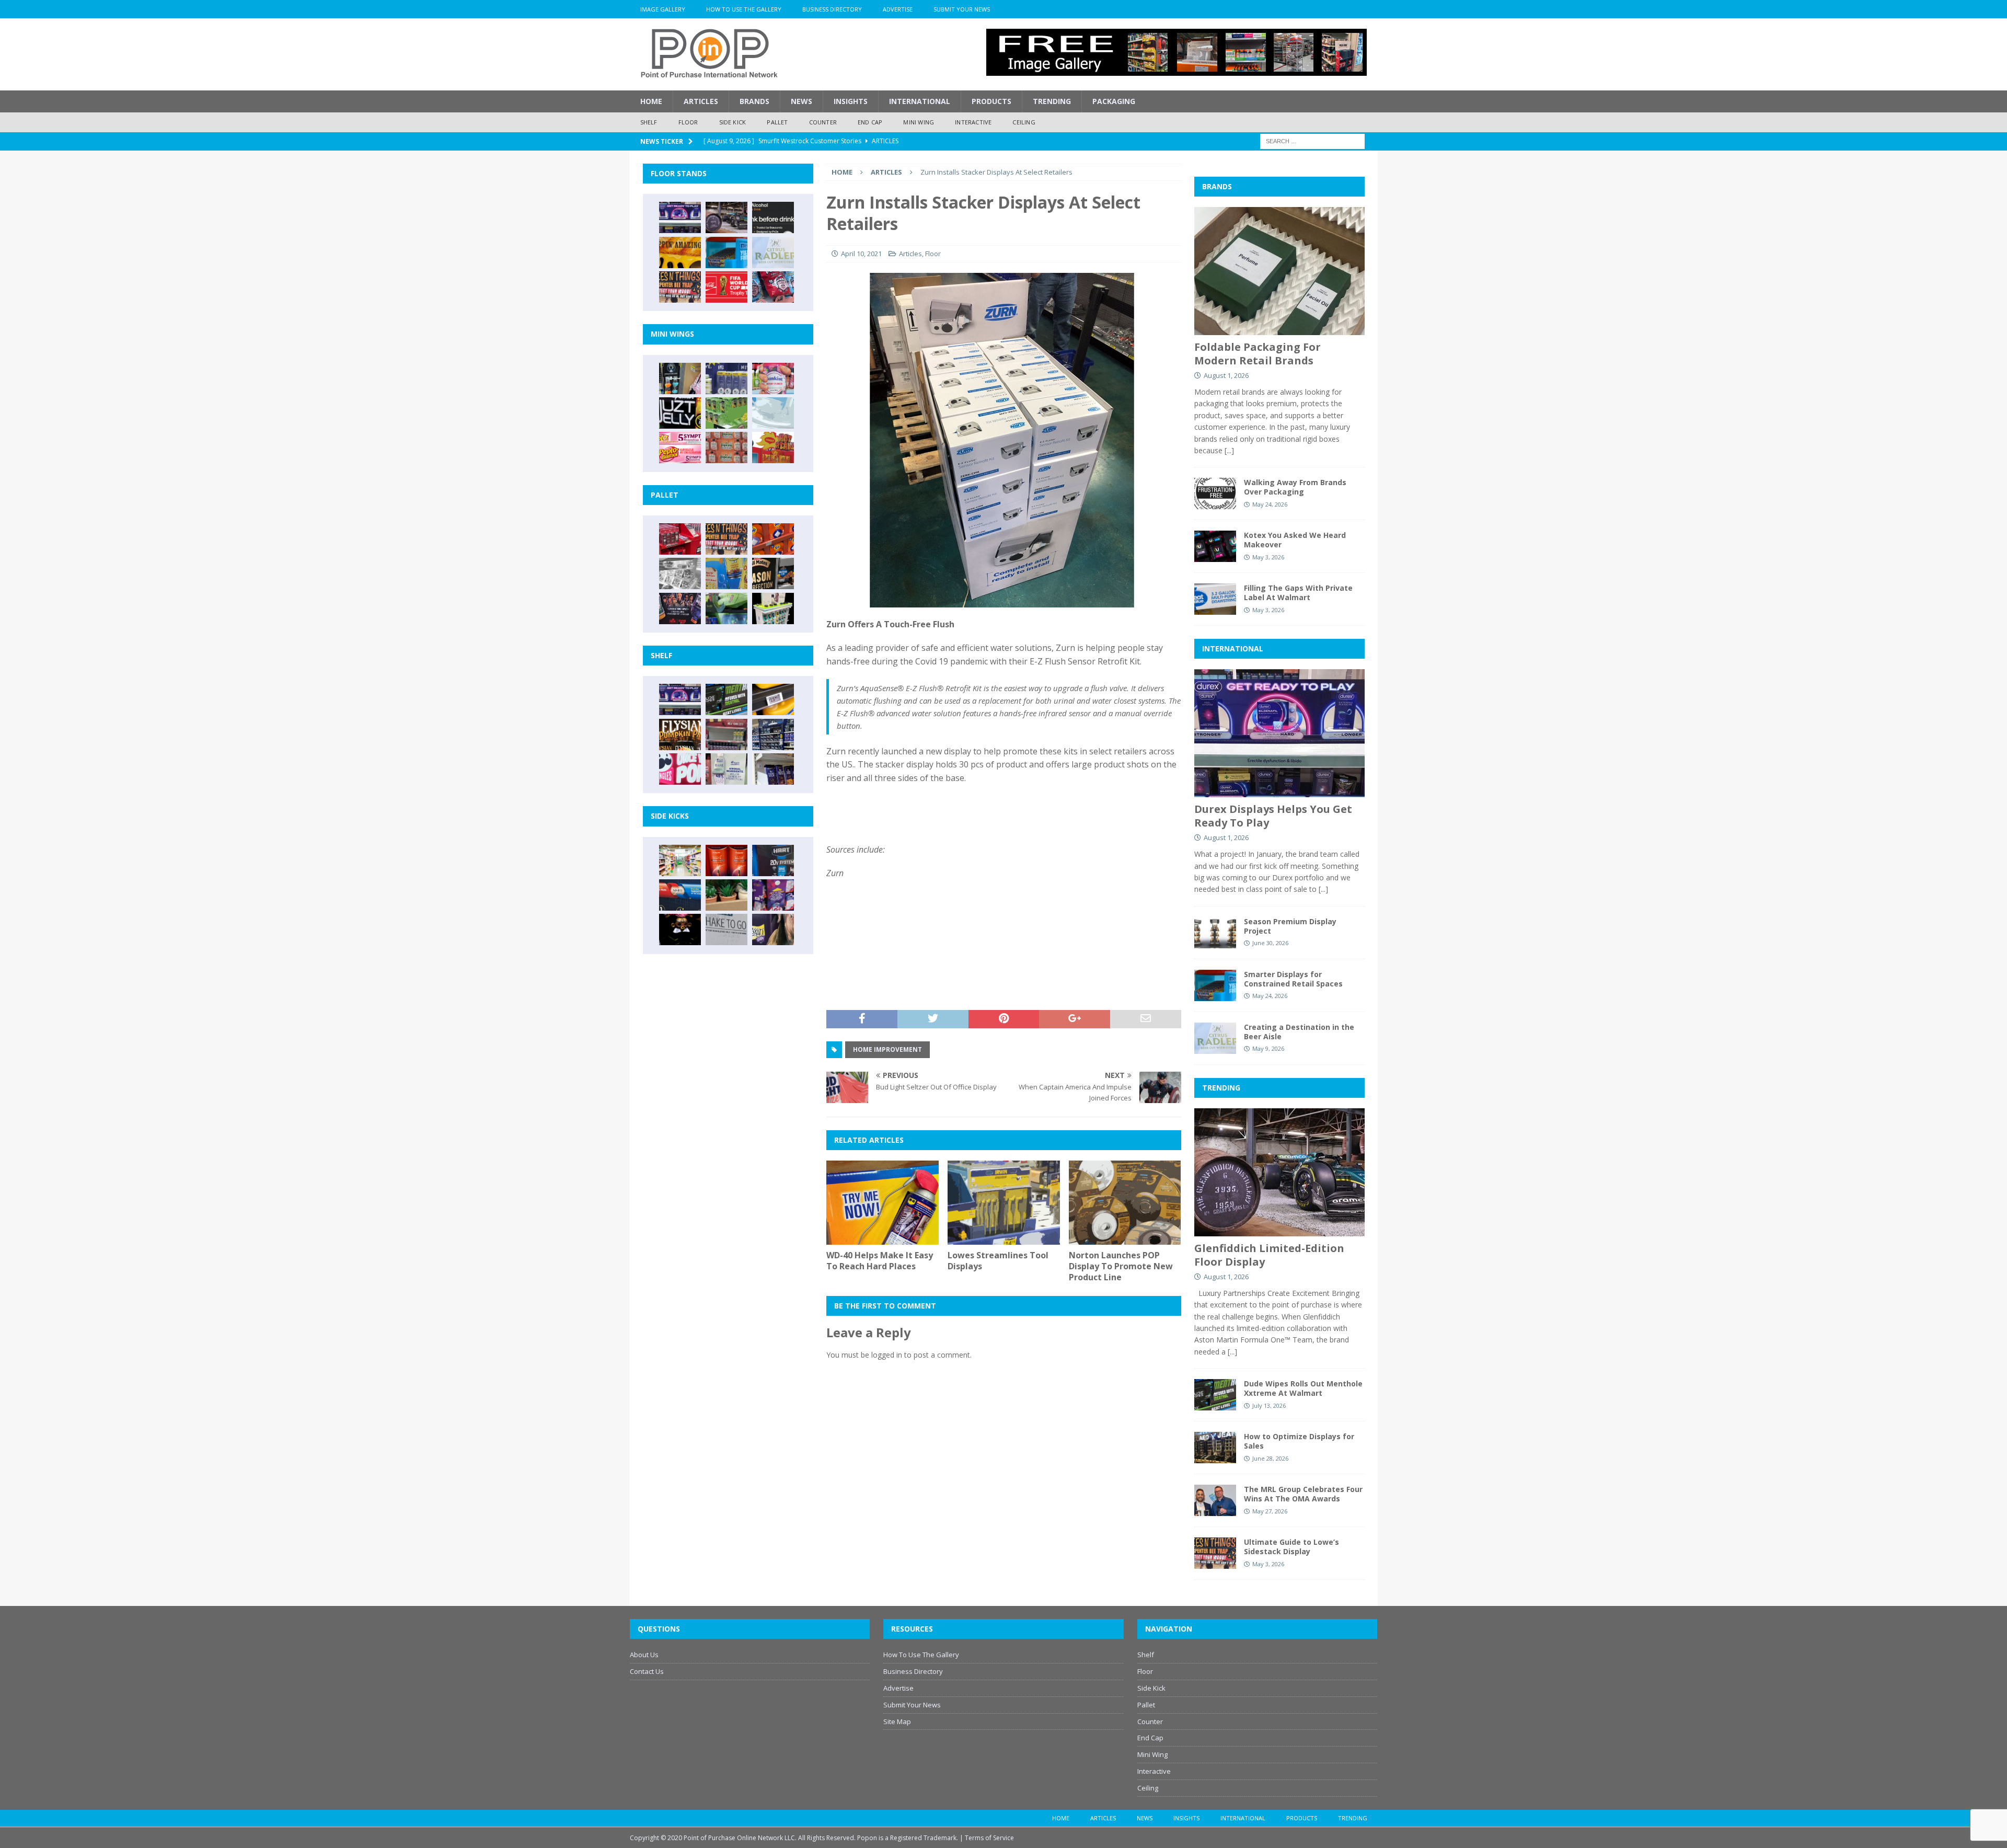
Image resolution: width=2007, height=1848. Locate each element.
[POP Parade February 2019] (726, 378)
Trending (1052, 101)
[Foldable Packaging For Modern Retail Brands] (1279, 271)
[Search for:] (1312, 140)
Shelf (649, 122)
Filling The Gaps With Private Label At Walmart (1298, 593)
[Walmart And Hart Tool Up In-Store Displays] (773, 860)
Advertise (898, 9)
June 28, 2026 (1270, 1458)
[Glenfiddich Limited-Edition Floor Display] (726, 217)
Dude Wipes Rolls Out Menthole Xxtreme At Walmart (1303, 1388)
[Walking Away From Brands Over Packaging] (1215, 493)
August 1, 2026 (1226, 375)
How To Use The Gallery (744, 9)
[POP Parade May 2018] (726, 413)
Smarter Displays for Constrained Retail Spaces (1293, 979)
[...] (1229, 450)
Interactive (973, 122)
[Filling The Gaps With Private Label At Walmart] (1215, 599)
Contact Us (647, 1671)
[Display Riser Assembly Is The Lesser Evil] (773, 287)
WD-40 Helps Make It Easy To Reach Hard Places (880, 1261)
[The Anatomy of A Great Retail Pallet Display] (680, 539)
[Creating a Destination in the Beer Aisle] (773, 252)
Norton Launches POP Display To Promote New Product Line (1121, 1266)
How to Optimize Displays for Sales (1299, 1441)
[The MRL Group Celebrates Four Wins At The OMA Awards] (1215, 1500)
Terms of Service (989, 1838)
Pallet (777, 122)
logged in (887, 1355)
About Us (644, 1655)
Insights (851, 101)
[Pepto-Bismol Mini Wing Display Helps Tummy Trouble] (680, 447)
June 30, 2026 (1270, 943)
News (801, 101)
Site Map (897, 1721)
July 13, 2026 (1269, 1405)
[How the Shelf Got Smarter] (773, 699)
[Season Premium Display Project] (1215, 933)
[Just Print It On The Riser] (726, 929)
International (920, 101)
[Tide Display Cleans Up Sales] (773, 539)
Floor (688, 122)
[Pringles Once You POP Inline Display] (680, 769)
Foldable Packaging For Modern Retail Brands (1258, 354)
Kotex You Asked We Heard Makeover (1295, 540)
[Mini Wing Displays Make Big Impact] (680, 378)
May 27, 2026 (1270, 1511)
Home (651, 101)
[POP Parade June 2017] (773, 447)
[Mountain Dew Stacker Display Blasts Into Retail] (726, 609)
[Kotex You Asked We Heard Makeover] (1215, 546)
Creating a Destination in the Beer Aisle (1299, 1032)
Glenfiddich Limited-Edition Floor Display (1269, 1255)
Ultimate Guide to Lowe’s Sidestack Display (1291, 1547)
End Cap (870, 122)
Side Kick (733, 122)
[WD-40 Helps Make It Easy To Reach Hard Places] (883, 1203)
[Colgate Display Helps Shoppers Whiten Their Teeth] (726, 860)
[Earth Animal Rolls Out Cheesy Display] (680, 252)
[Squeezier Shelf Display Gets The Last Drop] (726, 769)
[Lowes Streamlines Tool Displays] (1004, 1203)
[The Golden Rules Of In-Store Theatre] (726, 734)
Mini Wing (919, 122)
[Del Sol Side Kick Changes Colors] (773, 895)
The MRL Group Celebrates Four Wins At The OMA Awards (1303, 1494)
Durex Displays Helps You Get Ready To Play (1273, 816)
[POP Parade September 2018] (680, 413)
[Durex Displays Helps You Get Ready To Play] (680, 217)
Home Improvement (887, 1049)
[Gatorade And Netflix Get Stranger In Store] (680, 609)
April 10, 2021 (861, 254)
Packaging (1114, 101)
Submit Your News (962, 9)
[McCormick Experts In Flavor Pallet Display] (773, 573)
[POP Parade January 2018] (773, 413)
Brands (754, 101)
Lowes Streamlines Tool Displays (998, 1261)
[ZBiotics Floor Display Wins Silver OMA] (773, 217)
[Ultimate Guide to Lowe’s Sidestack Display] (680, 287)
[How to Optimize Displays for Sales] (1215, 1448)
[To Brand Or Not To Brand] (726, 895)
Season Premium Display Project (1290, 926)
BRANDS (1217, 186)
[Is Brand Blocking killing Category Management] (773, 734)
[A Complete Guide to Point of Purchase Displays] (680, 860)
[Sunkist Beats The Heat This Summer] (773, 378)
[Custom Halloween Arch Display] (680, 734)
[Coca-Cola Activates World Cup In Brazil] (726, 287)
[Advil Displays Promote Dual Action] (680, 895)
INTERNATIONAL (1233, 648)
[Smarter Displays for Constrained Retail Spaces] (726, 252)
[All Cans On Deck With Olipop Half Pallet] (726, 573)
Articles (701, 101)
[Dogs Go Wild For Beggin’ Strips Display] (773, 929)
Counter (823, 122)
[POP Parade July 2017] (726, 447)
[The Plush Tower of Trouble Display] (680, 573)
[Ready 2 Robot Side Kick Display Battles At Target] (680, 929)
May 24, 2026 (1270, 504)
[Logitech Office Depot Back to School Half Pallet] (773, 609)
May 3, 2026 (1268, 557)
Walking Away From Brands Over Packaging (1295, 487)
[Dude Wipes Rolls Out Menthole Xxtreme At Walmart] (726, 699)
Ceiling (1024, 122)
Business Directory (832, 9)
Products (991, 101)
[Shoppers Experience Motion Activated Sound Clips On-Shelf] (773, 769)
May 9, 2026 (1268, 1048)
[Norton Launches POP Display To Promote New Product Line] (1125, 1203)
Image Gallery (663, 9)
